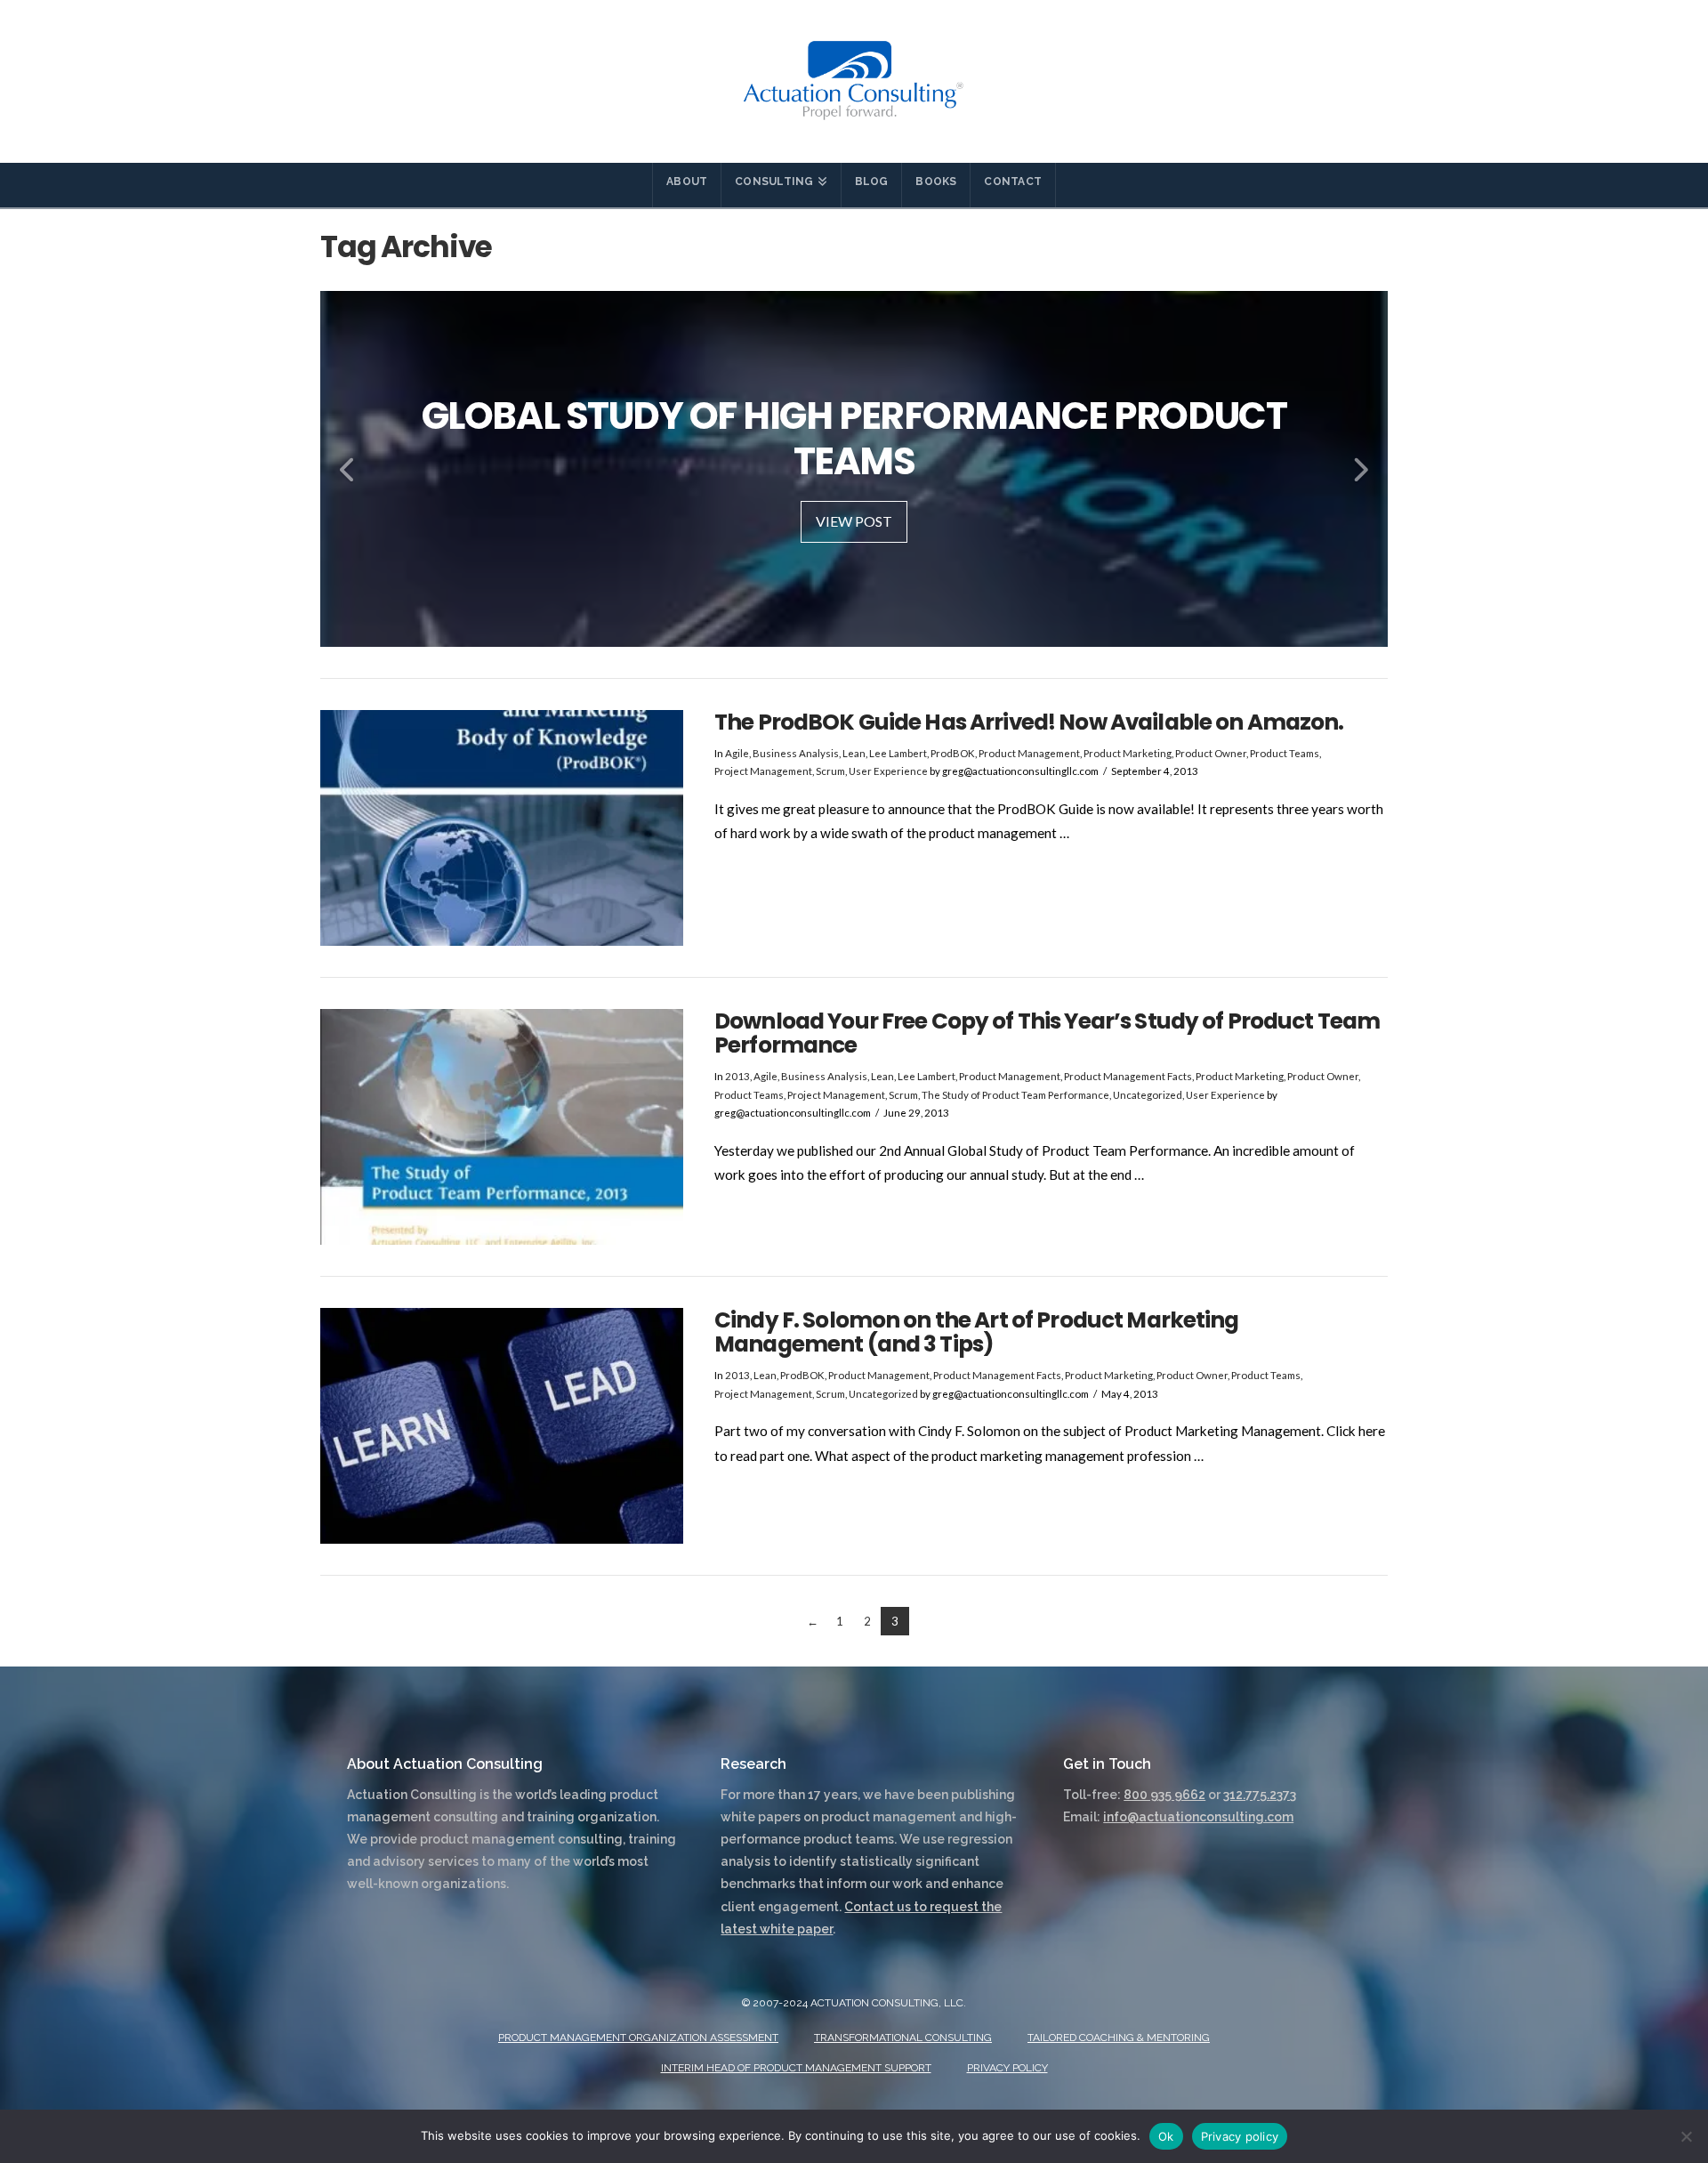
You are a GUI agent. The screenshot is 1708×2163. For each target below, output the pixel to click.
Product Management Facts (1128, 1076)
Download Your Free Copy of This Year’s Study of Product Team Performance (1047, 1033)
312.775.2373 (1260, 1795)
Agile (737, 753)
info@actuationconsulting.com (1198, 1817)
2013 (737, 1076)
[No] (1686, 2136)
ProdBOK (953, 753)
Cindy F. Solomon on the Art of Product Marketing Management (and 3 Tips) (977, 1332)
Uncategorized (1148, 1095)
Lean (854, 753)
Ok (1166, 2136)
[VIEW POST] (502, 828)
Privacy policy (1240, 2136)
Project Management (763, 771)
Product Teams (1285, 753)
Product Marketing (1128, 753)
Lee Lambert (898, 753)
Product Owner (1211, 753)
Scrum (830, 771)
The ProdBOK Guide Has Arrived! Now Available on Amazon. (1029, 722)
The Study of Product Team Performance (1015, 1095)
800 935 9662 (1164, 1795)
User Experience (888, 771)
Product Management (1029, 753)
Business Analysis (796, 753)
